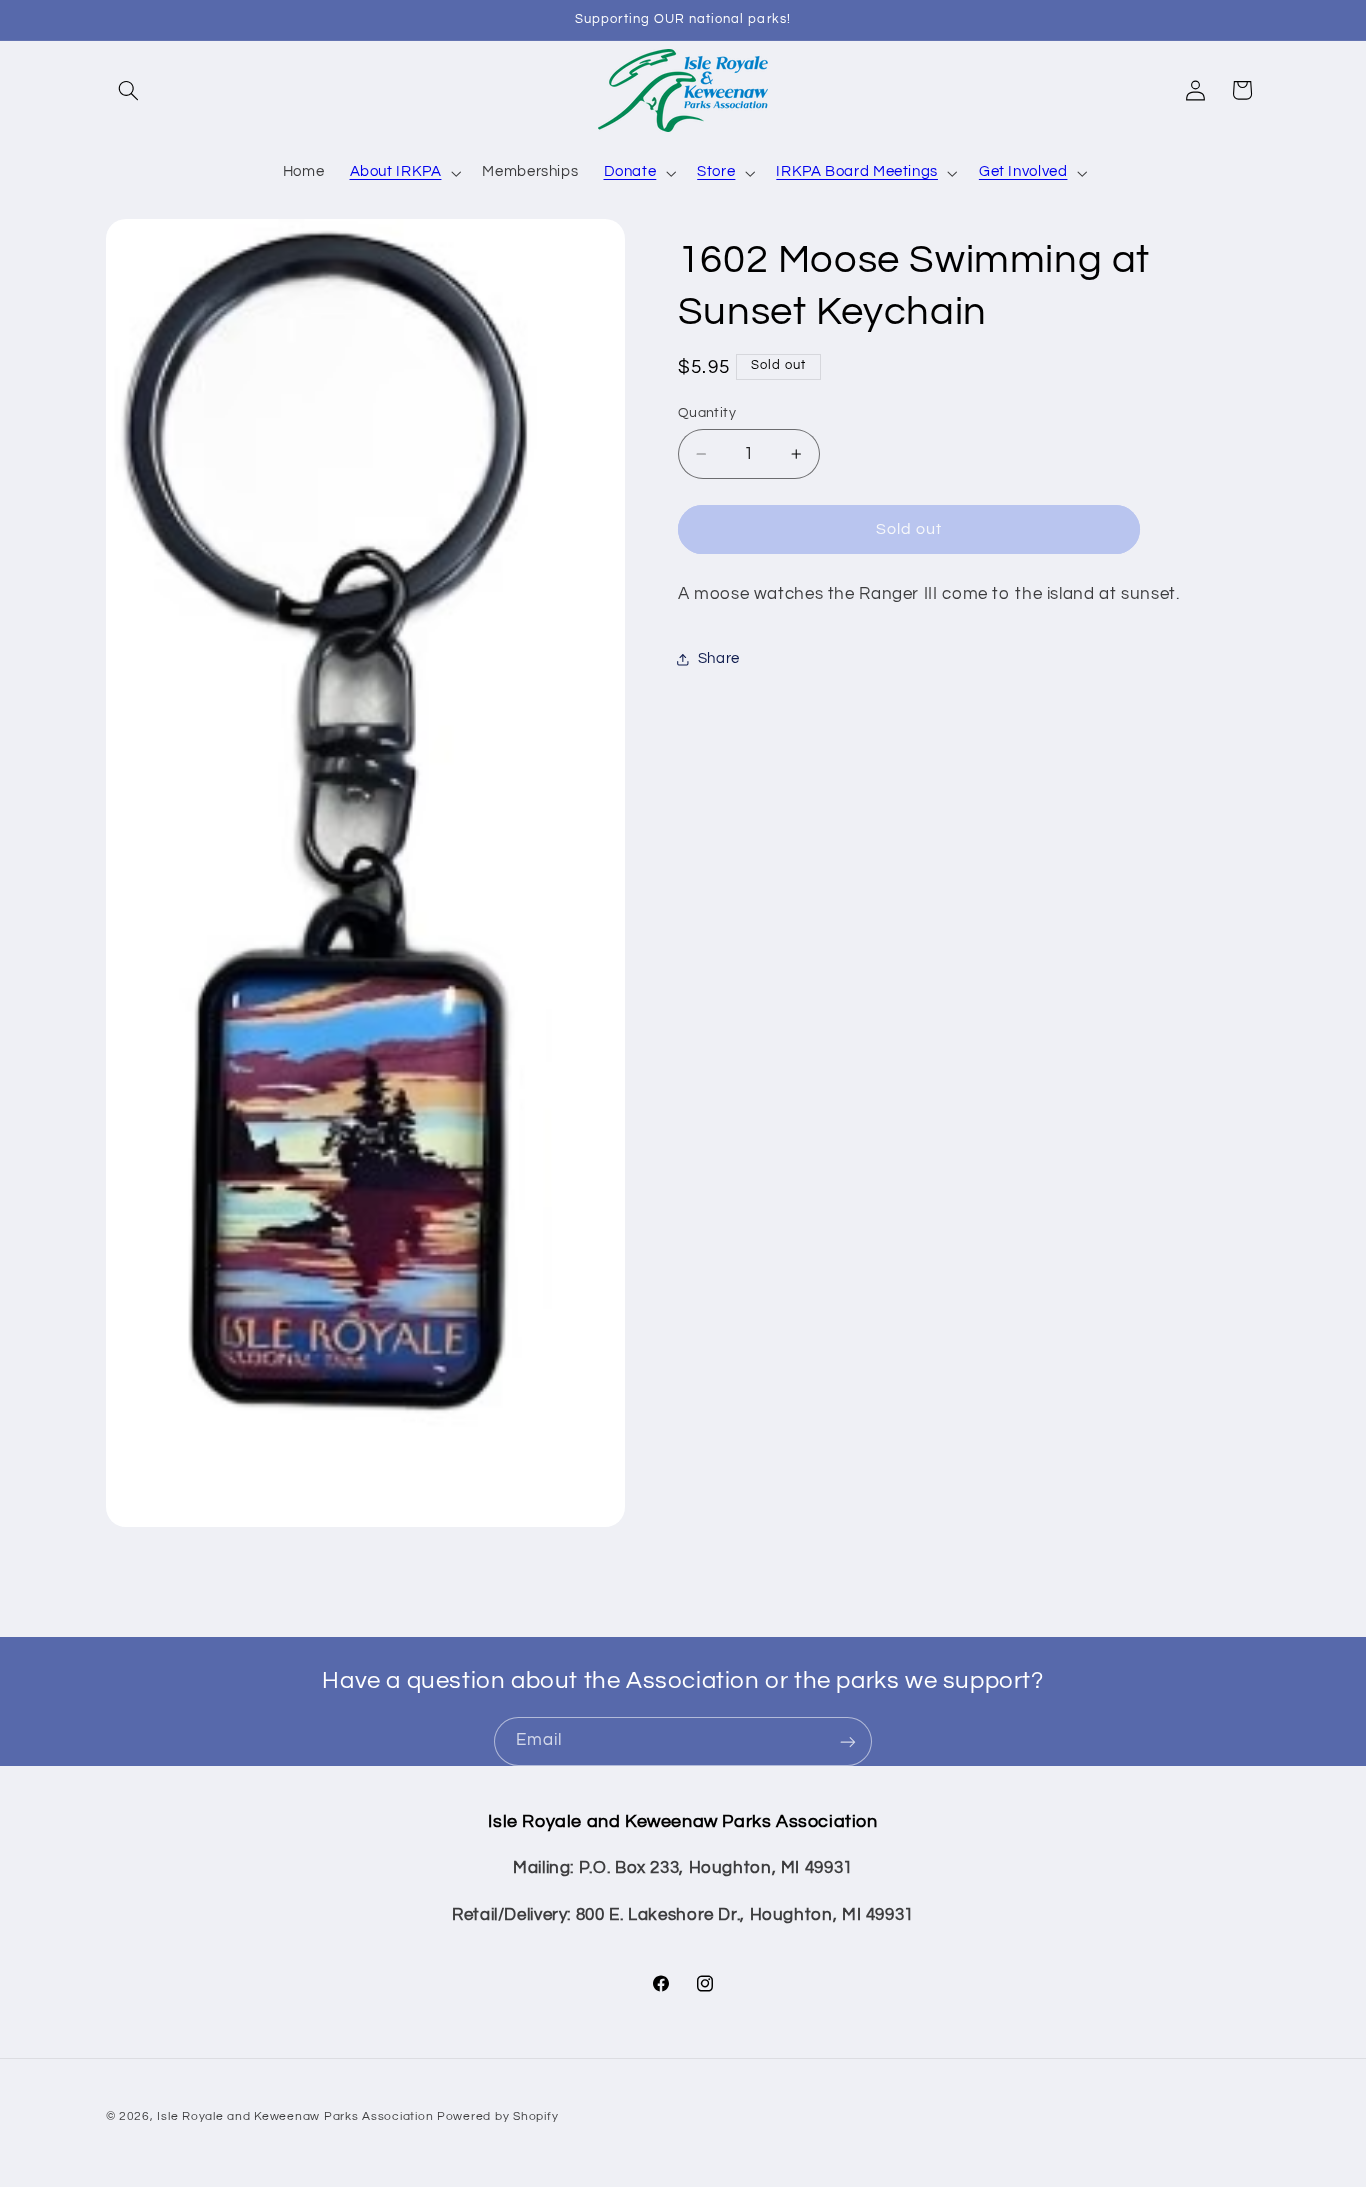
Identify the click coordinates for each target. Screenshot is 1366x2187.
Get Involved (1023, 171)
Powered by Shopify (497, 2115)
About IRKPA (396, 171)
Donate (630, 171)
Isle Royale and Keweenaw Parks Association (295, 2115)
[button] (129, 90)
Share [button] (719, 659)
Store (716, 171)
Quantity (707, 413)
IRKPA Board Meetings (857, 171)
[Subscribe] (848, 1741)
